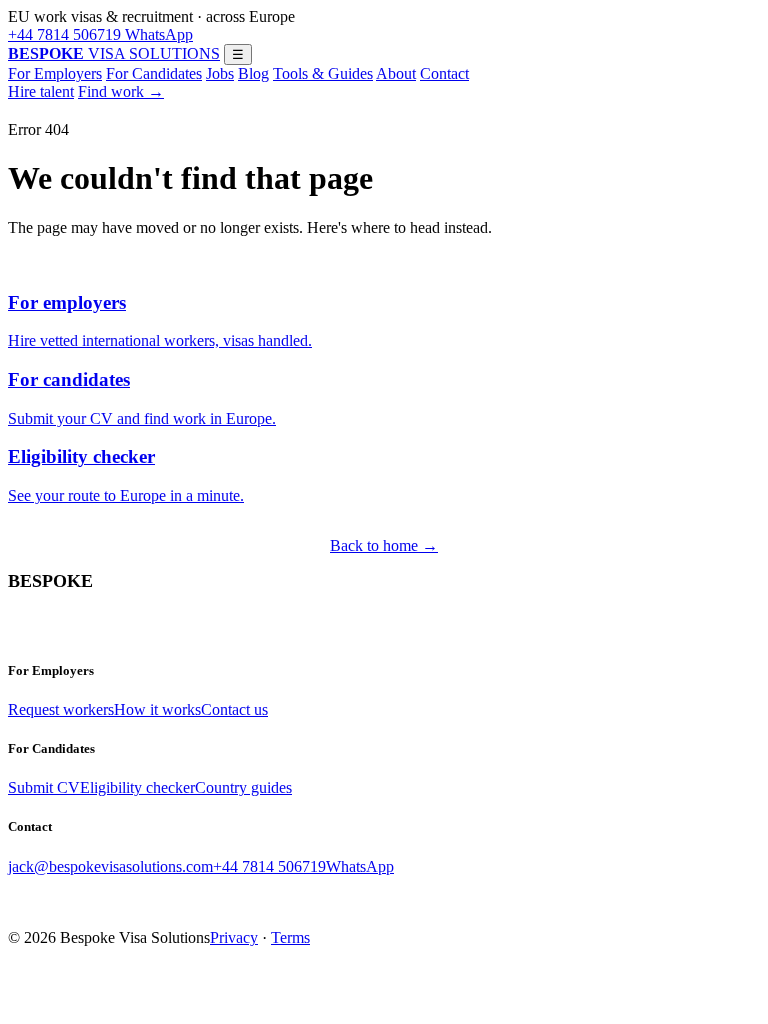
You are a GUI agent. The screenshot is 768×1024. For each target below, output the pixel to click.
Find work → (121, 91)
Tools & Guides (323, 73)
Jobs (220, 73)
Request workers (61, 709)
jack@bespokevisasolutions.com (110, 866)
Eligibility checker (137, 787)
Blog (253, 73)
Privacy (234, 937)
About (396, 73)
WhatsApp (157, 34)
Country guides (243, 787)
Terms (290, 937)
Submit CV (44, 787)
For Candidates (154, 73)
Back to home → (384, 545)
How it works (157, 709)
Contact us (234, 709)
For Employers (55, 73)
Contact (444, 73)
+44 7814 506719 (64, 34)
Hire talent (41, 91)
